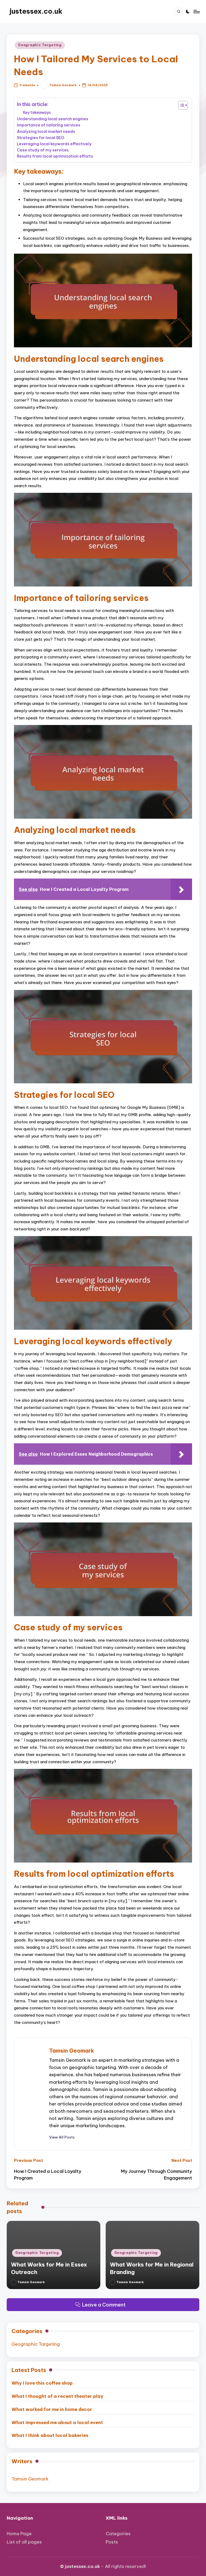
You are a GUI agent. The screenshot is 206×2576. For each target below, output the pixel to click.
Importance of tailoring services (49, 125)
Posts (112, 2542)
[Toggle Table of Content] (180, 105)
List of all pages (24, 2542)
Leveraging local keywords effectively (54, 144)
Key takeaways (37, 112)
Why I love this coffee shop (42, 2383)
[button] (62, 2137)
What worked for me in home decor (52, 2409)
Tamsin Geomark (72, 2051)
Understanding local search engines (53, 119)
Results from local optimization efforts (55, 156)
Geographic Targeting (40, 45)
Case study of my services (43, 150)
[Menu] (196, 12)
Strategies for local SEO (41, 138)
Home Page (19, 2533)
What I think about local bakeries (50, 2435)
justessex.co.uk (36, 11)
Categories (118, 2533)
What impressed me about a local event (57, 2422)
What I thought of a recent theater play (57, 2396)
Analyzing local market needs (46, 131)
